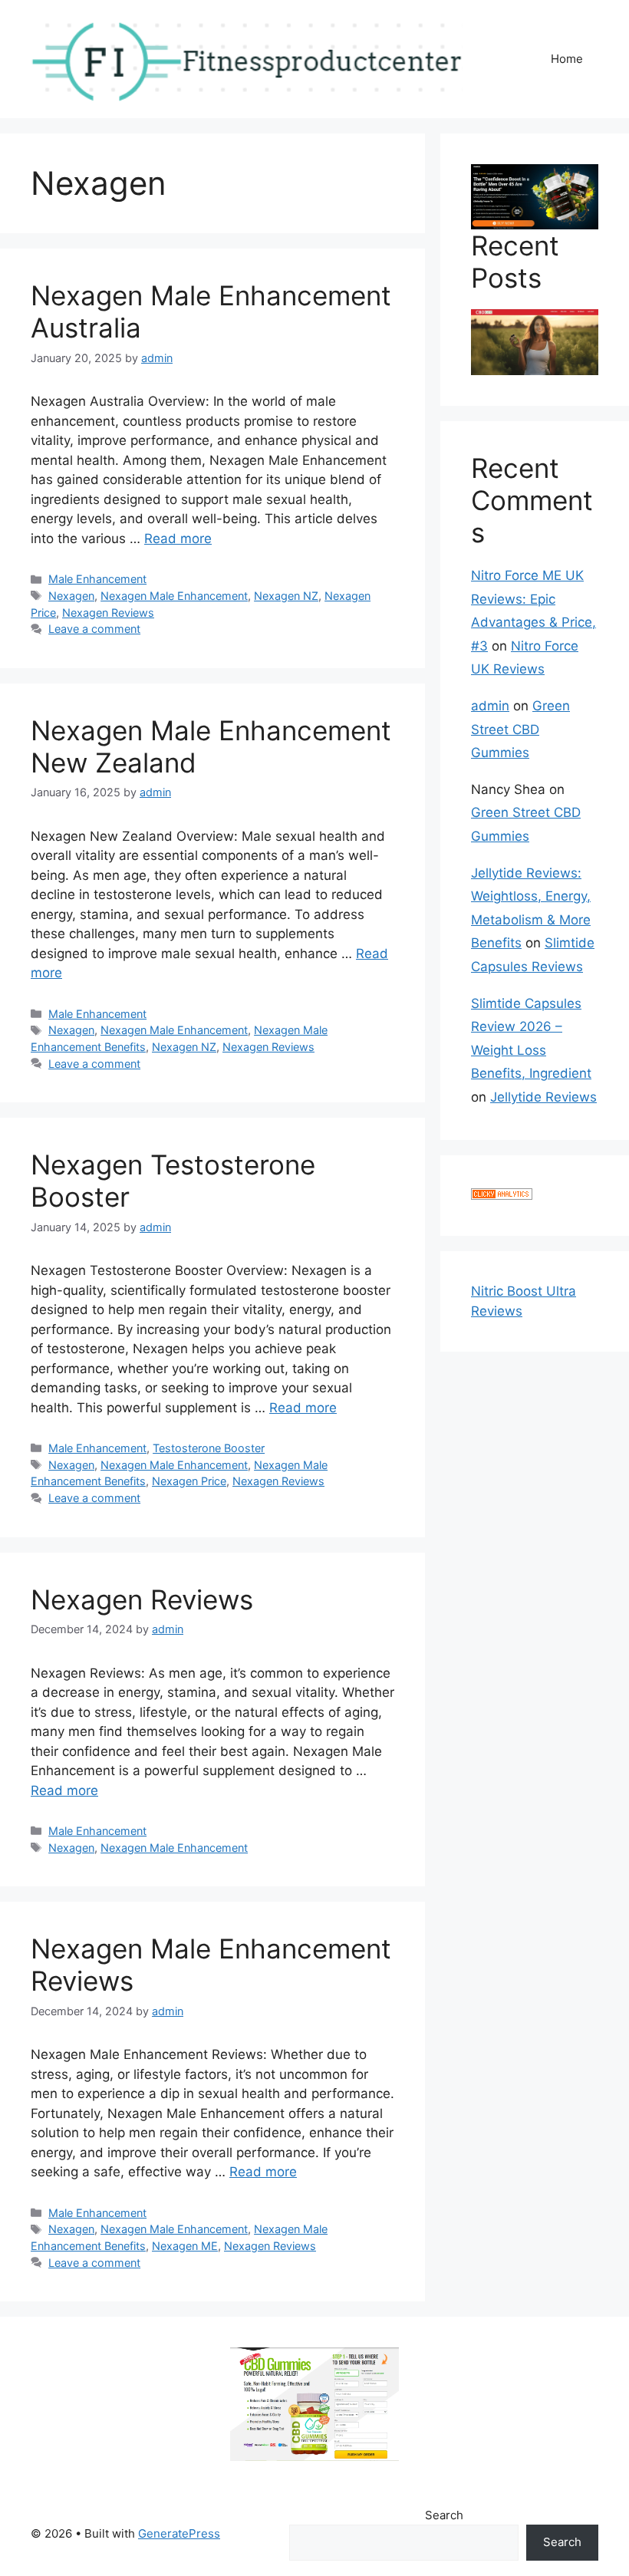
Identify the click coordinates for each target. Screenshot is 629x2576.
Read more (178, 539)
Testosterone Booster (209, 1448)
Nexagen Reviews (108, 613)
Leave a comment (94, 629)
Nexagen (71, 596)
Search (444, 2515)
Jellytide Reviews (543, 1097)
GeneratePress (179, 2533)
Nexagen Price (189, 1481)
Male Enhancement (97, 579)
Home (567, 59)
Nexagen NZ (286, 596)
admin (490, 706)
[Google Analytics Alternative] (502, 1195)
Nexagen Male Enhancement (174, 596)
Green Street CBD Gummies (520, 729)
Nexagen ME (185, 2246)
